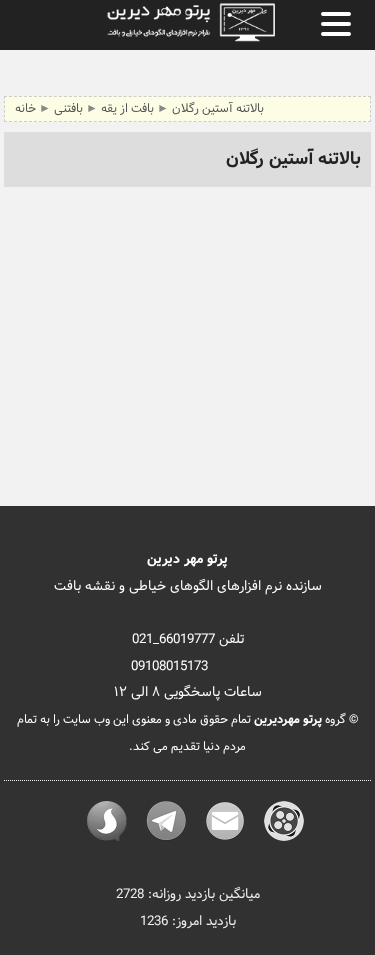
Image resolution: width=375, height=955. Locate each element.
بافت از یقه (127, 109)
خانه (25, 109)
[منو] (336, 24)
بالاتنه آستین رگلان (218, 109)
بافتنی (67, 109)
